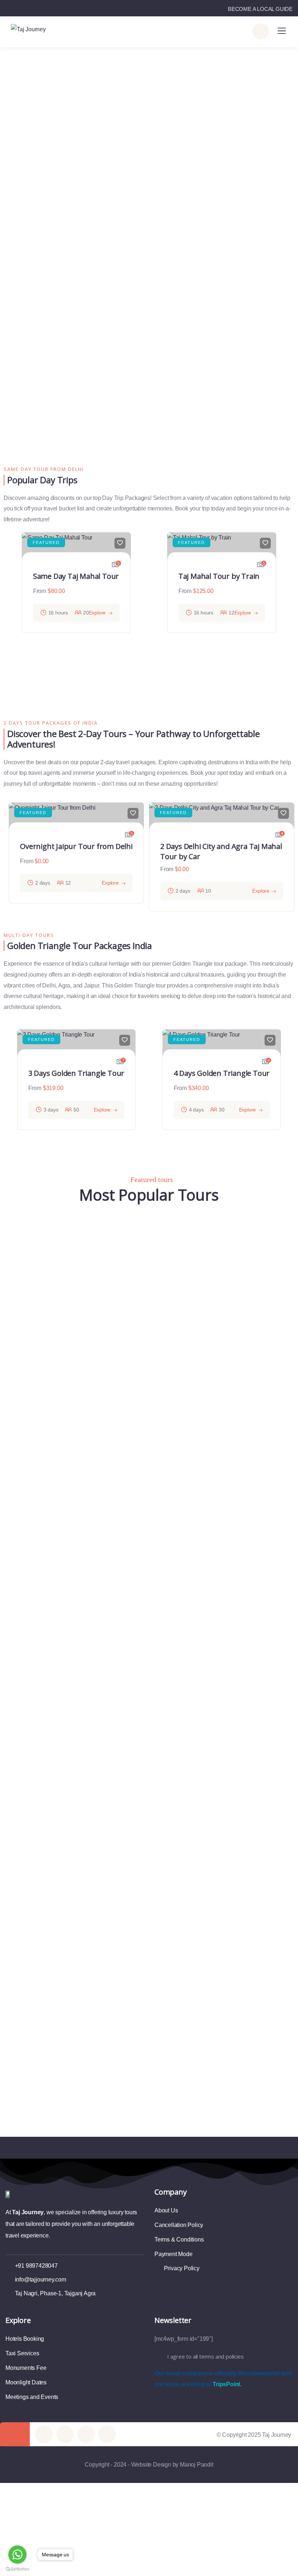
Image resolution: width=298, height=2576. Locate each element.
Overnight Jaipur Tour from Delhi (76, 846)
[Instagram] (107, 2434)
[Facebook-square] (65, 2434)
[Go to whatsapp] (17, 2555)
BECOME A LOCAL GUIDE (260, 9)
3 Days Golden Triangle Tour (76, 1073)
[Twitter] (44, 2434)
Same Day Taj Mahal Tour (76, 576)
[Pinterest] (86, 2434)
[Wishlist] (120, 543)
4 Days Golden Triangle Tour (222, 1073)
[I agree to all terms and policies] (158, 2357)
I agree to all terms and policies (205, 2356)
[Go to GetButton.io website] (17, 2569)
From (40, 591)
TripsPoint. (227, 2384)
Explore (98, 613)
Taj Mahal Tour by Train (219, 576)
